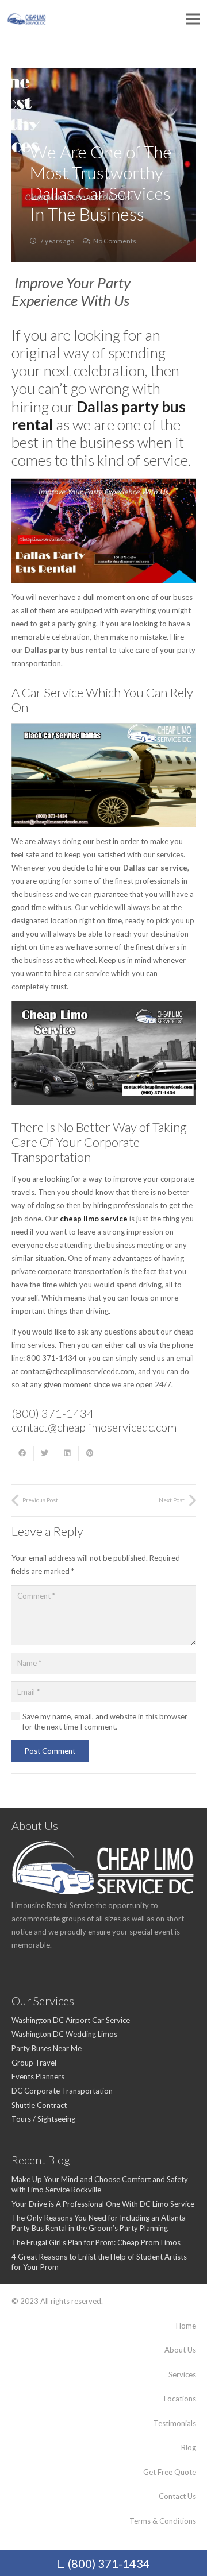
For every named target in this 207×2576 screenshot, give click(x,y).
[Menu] (193, 19)
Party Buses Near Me (47, 2048)
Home (186, 2326)
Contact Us (177, 2496)
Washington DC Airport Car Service (71, 2020)
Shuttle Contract (39, 2105)
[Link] (27, 19)
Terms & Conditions (163, 2521)
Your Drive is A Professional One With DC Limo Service (103, 2204)
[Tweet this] (45, 1453)
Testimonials (175, 2423)
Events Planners (38, 2076)
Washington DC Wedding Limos (64, 2034)
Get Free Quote (170, 2472)
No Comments (115, 241)
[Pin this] (90, 1453)
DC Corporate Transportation (62, 2091)
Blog (189, 2447)
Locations (180, 2399)
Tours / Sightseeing (43, 2119)
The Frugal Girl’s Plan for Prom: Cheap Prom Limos (96, 2242)
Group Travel (34, 2063)
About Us (180, 2350)
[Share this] (23, 1453)
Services (182, 2374)
